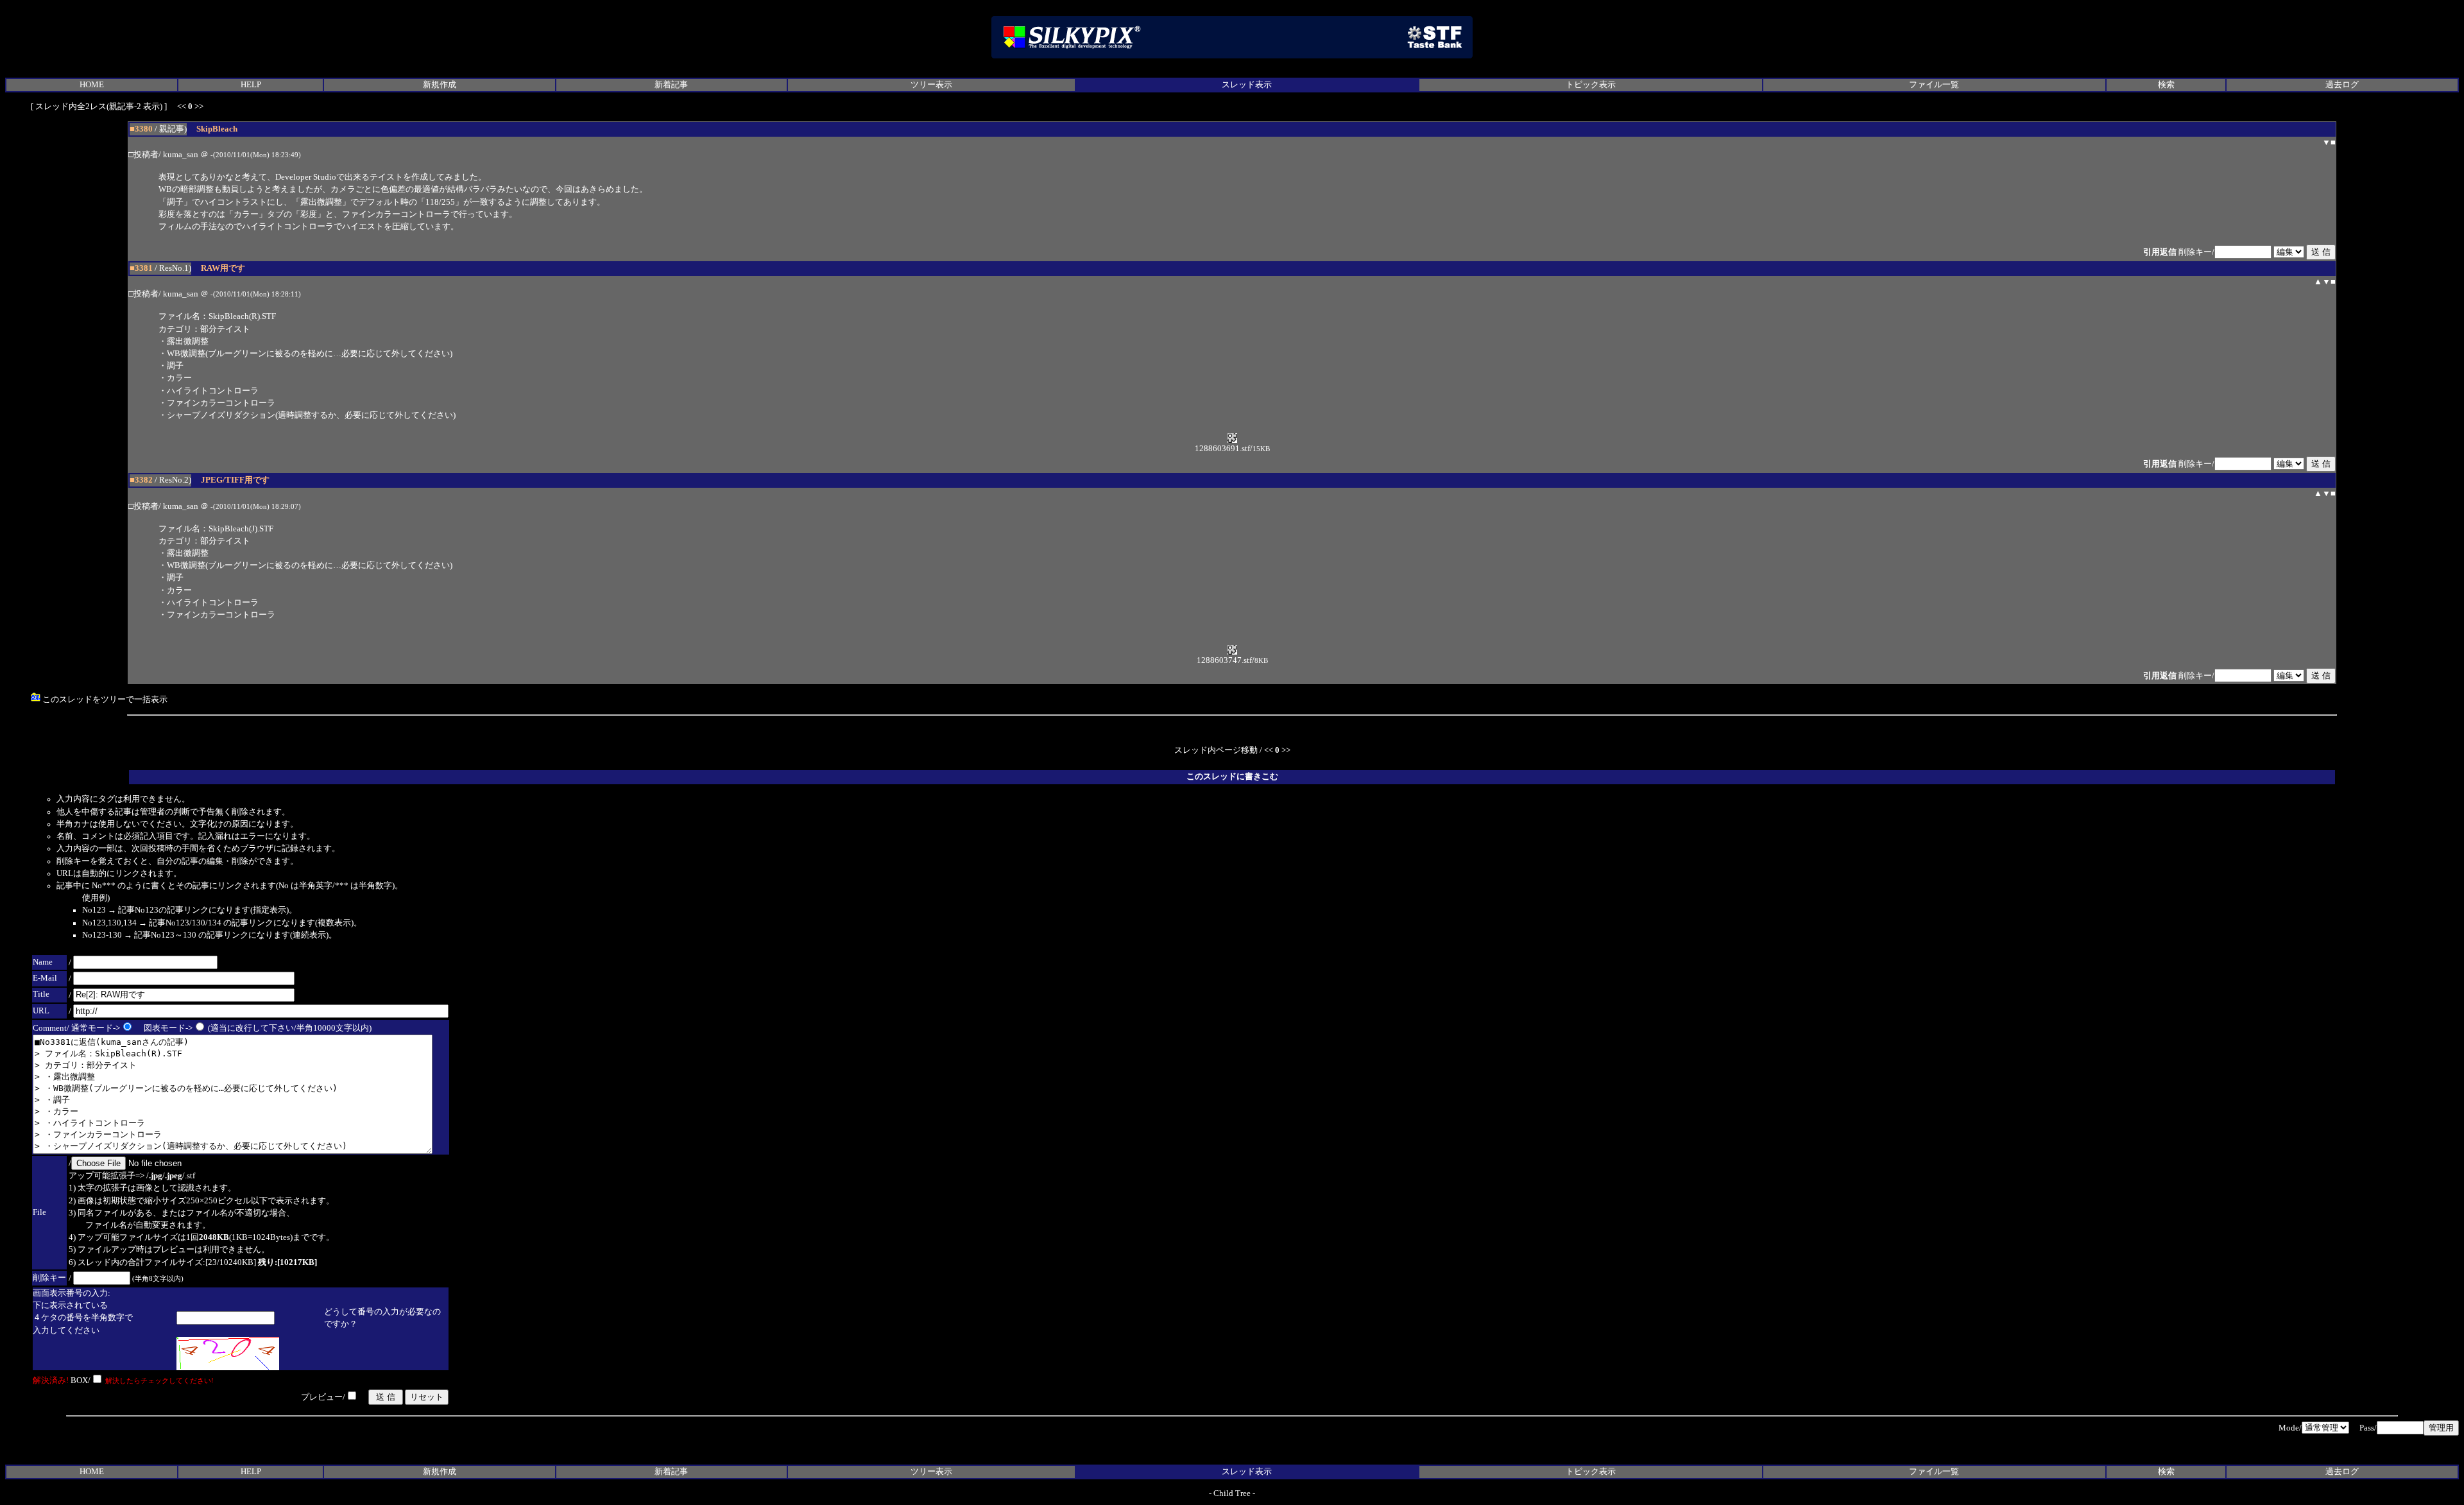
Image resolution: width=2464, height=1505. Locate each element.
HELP (251, 85)
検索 (2166, 85)
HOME (92, 85)
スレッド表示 (1247, 85)
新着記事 (671, 85)
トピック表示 (1591, 85)
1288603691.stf (1222, 449)
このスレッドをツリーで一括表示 (104, 700)
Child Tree (1232, 1493)
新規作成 (440, 85)
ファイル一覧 (1934, 85)
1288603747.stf (1224, 660)
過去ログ (2342, 85)
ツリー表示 (931, 85)
